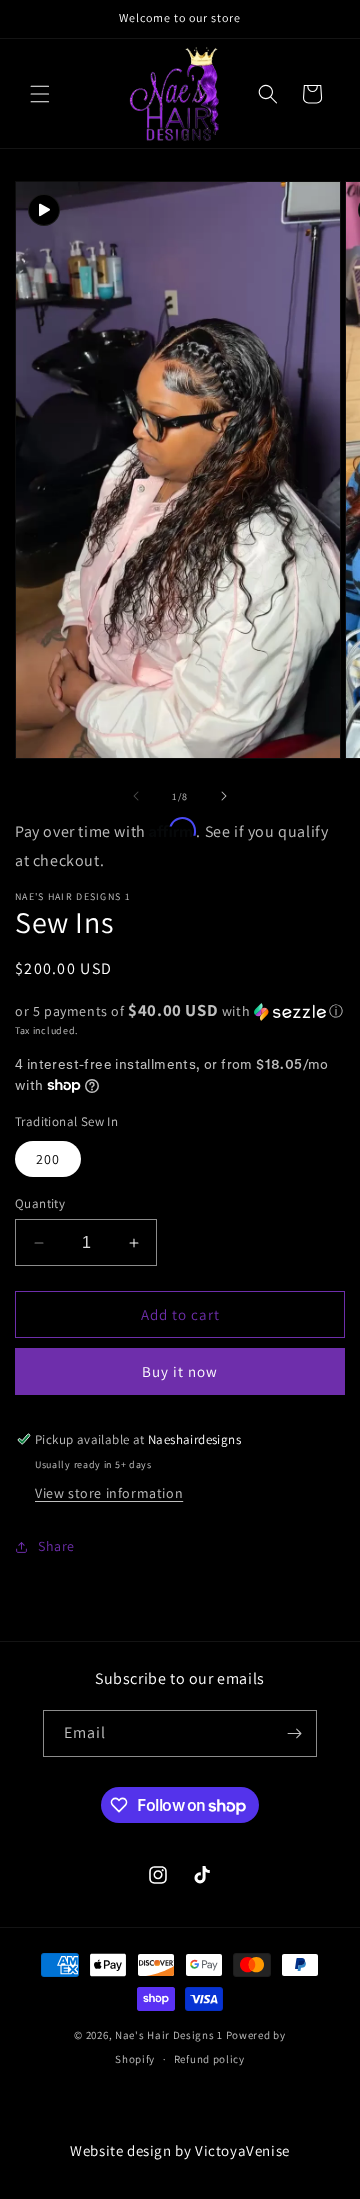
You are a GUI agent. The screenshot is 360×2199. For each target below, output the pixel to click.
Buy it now (180, 1371)
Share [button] (56, 1546)
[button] (40, 94)
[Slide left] (136, 796)
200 (48, 1159)
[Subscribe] (294, 1733)
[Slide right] (224, 796)
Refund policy (209, 2059)
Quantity (40, 1203)
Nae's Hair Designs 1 (169, 2035)
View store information (109, 1493)
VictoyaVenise (242, 2150)
